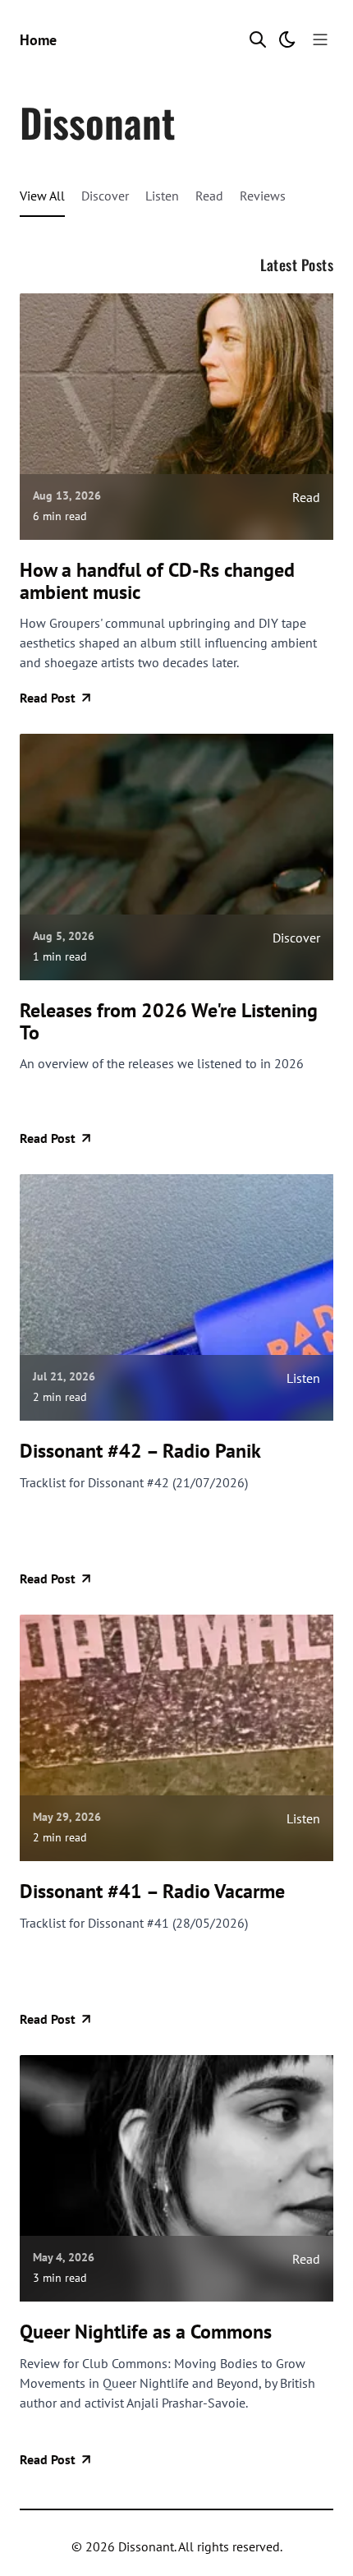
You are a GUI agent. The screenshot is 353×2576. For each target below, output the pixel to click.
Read (209, 196)
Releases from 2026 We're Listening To (169, 1022)
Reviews (263, 196)
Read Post (48, 698)
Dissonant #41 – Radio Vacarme (152, 1892)
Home (38, 40)
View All (42, 196)
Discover (105, 196)
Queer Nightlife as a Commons (146, 2332)
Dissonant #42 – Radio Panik (140, 1451)
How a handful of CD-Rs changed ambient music (157, 581)
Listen (162, 196)
